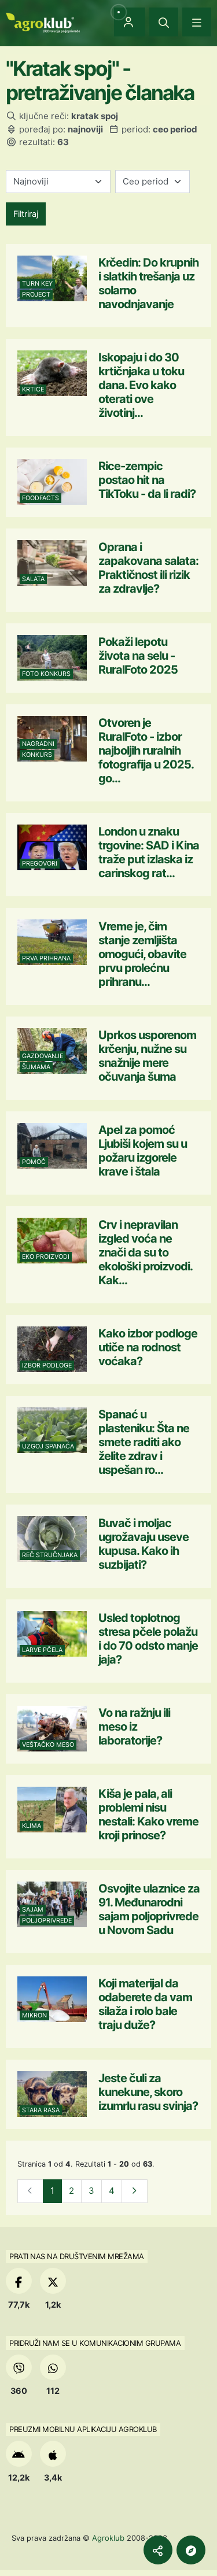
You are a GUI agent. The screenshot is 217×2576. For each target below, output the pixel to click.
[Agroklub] (43, 22)
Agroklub (108, 2538)
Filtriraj (26, 214)
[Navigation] (197, 22)
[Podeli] (158, 2550)
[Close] (164, 22)
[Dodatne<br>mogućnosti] (191, 2550)
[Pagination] (135, 2191)
